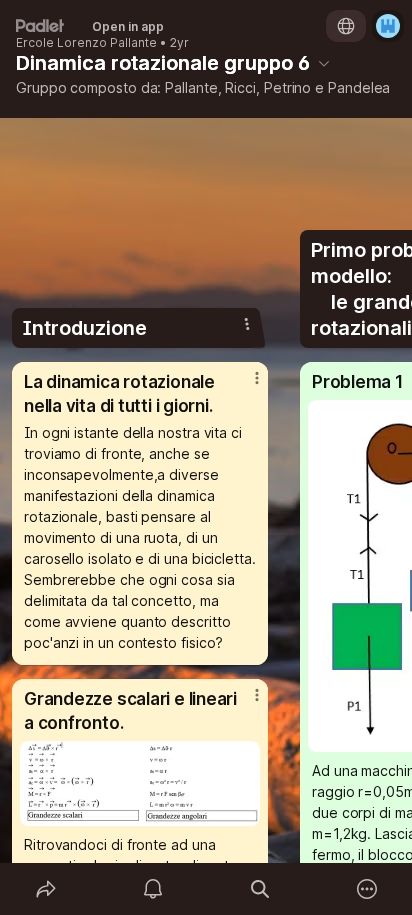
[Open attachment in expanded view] (140, 783)
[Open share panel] (45, 889)
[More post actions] (244, 386)
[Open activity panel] (152, 889)
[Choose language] (346, 26)
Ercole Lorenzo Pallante (86, 43)
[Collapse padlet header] (324, 63)
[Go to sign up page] (388, 26)
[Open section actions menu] (247, 324)
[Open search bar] (259, 889)
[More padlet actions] (366, 889)
